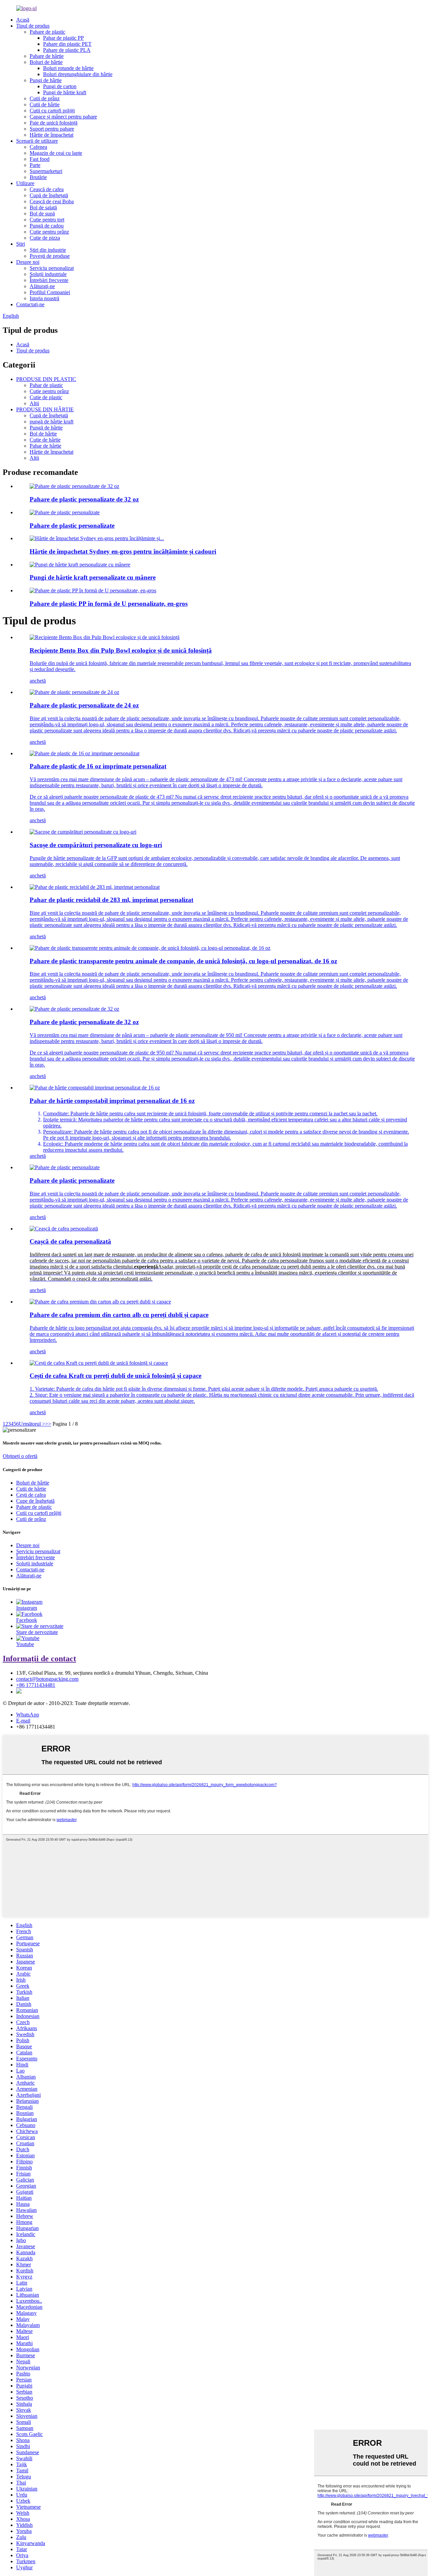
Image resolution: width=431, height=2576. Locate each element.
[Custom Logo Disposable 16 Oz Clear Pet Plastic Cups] (150, 948)
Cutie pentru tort (47, 220)
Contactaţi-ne (30, 304)
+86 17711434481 (36, 1685)
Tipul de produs (33, 26)
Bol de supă (42, 214)
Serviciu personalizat (52, 268)
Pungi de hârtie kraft (65, 92)
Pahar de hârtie (45, 446)
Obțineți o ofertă (20, 1456)
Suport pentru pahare (52, 129)
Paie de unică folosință (54, 123)
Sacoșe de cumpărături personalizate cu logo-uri (96, 845)
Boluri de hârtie (46, 62)
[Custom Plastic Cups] (65, 1167)
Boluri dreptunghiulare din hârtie (78, 74)
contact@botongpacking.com (47, 1679)
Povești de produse (50, 256)
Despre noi (28, 262)
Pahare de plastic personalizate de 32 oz (84, 499)
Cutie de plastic (46, 397)
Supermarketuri (46, 171)
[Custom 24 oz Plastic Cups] (74, 692)
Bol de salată (43, 207)
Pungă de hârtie (46, 428)
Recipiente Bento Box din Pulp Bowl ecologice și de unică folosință (121, 650)
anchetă (38, 681)
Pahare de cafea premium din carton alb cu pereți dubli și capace (119, 1315)
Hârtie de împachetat (52, 135)
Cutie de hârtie (45, 440)
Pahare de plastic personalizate (72, 526)
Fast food (40, 159)
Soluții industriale (48, 274)
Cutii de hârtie (45, 105)
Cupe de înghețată (35, 1501)
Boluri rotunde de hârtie (68, 68)
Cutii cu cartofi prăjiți (52, 111)
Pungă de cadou (47, 226)
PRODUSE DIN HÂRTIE (45, 409)
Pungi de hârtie (46, 80)
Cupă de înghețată (49, 195)
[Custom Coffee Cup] (64, 1229)
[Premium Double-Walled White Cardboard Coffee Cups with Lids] (100, 1302)
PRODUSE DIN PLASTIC (46, 379)
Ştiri (21, 244)
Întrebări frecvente (49, 280)
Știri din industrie (48, 250)
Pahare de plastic (47, 32)
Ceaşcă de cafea (47, 189)
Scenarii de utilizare (37, 141)
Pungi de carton (60, 86)
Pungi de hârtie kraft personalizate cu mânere (93, 577)
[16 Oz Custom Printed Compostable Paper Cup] (95, 1088)
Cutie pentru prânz (49, 232)
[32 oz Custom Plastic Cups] (74, 1009)
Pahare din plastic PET (67, 44)
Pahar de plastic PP (63, 38)
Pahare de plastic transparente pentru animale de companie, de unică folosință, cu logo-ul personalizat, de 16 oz (183, 961)
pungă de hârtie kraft (52, 422)
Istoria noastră (44, 298)
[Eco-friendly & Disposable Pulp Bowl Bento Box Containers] (105, 637)
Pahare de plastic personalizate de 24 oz (84, 705)
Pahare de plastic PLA (67, 50)
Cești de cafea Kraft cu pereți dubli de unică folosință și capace (115, 1376)
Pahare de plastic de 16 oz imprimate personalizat (98, 766)
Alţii (34, 403)
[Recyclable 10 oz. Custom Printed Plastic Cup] (95, 887)
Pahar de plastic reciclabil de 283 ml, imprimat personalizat (111, 900)
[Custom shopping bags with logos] (83, 832)
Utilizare (25, 183)
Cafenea (38, 147)
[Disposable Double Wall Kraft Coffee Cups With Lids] (99, 1363)
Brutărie (38, 177)
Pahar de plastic (46, 385)
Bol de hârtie (43, 434)
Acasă (23, 20)
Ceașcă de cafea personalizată (70, 1241)
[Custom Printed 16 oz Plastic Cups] (85, 753)
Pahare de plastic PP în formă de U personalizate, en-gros (109, 604)
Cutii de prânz (45, 98)
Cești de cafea (31, 1495)
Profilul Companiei (50, 292)
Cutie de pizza (45, 238)
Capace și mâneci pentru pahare (63, 117)
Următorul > (32, 1424)
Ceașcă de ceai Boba (52, 201)
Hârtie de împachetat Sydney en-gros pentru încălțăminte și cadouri (123, 551)
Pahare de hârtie (47, 56)
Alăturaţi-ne (42, 286)
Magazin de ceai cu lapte (56, 153)
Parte (35, 165)
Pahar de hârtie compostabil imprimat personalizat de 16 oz (112, 1101)
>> (48, 1424)
